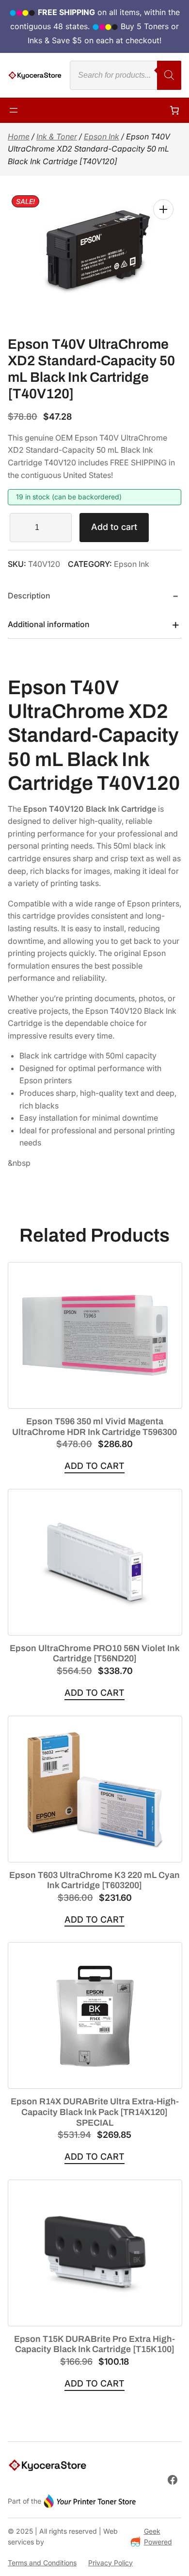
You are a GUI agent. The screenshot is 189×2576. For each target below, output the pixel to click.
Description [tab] (29, 596)
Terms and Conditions (42, 2563)
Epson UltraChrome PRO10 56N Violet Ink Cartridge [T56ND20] (95, 1654)
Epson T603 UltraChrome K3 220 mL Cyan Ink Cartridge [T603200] (94, 1880)
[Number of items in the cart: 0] (174, 110)
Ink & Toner (57, 136)
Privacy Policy (110, 2563)
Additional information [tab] (49, 624)
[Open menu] (14, 110)
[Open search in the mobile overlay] (126, 75)
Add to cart (114, 527)
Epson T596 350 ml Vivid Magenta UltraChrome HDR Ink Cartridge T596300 (94, 1427)
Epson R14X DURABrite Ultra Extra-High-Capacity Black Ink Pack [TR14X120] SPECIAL (95, 2112)
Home (19, 136)
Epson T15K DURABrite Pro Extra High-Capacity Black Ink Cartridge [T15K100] (94, 2344)
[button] (163, 209)
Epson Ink (102, 136)
